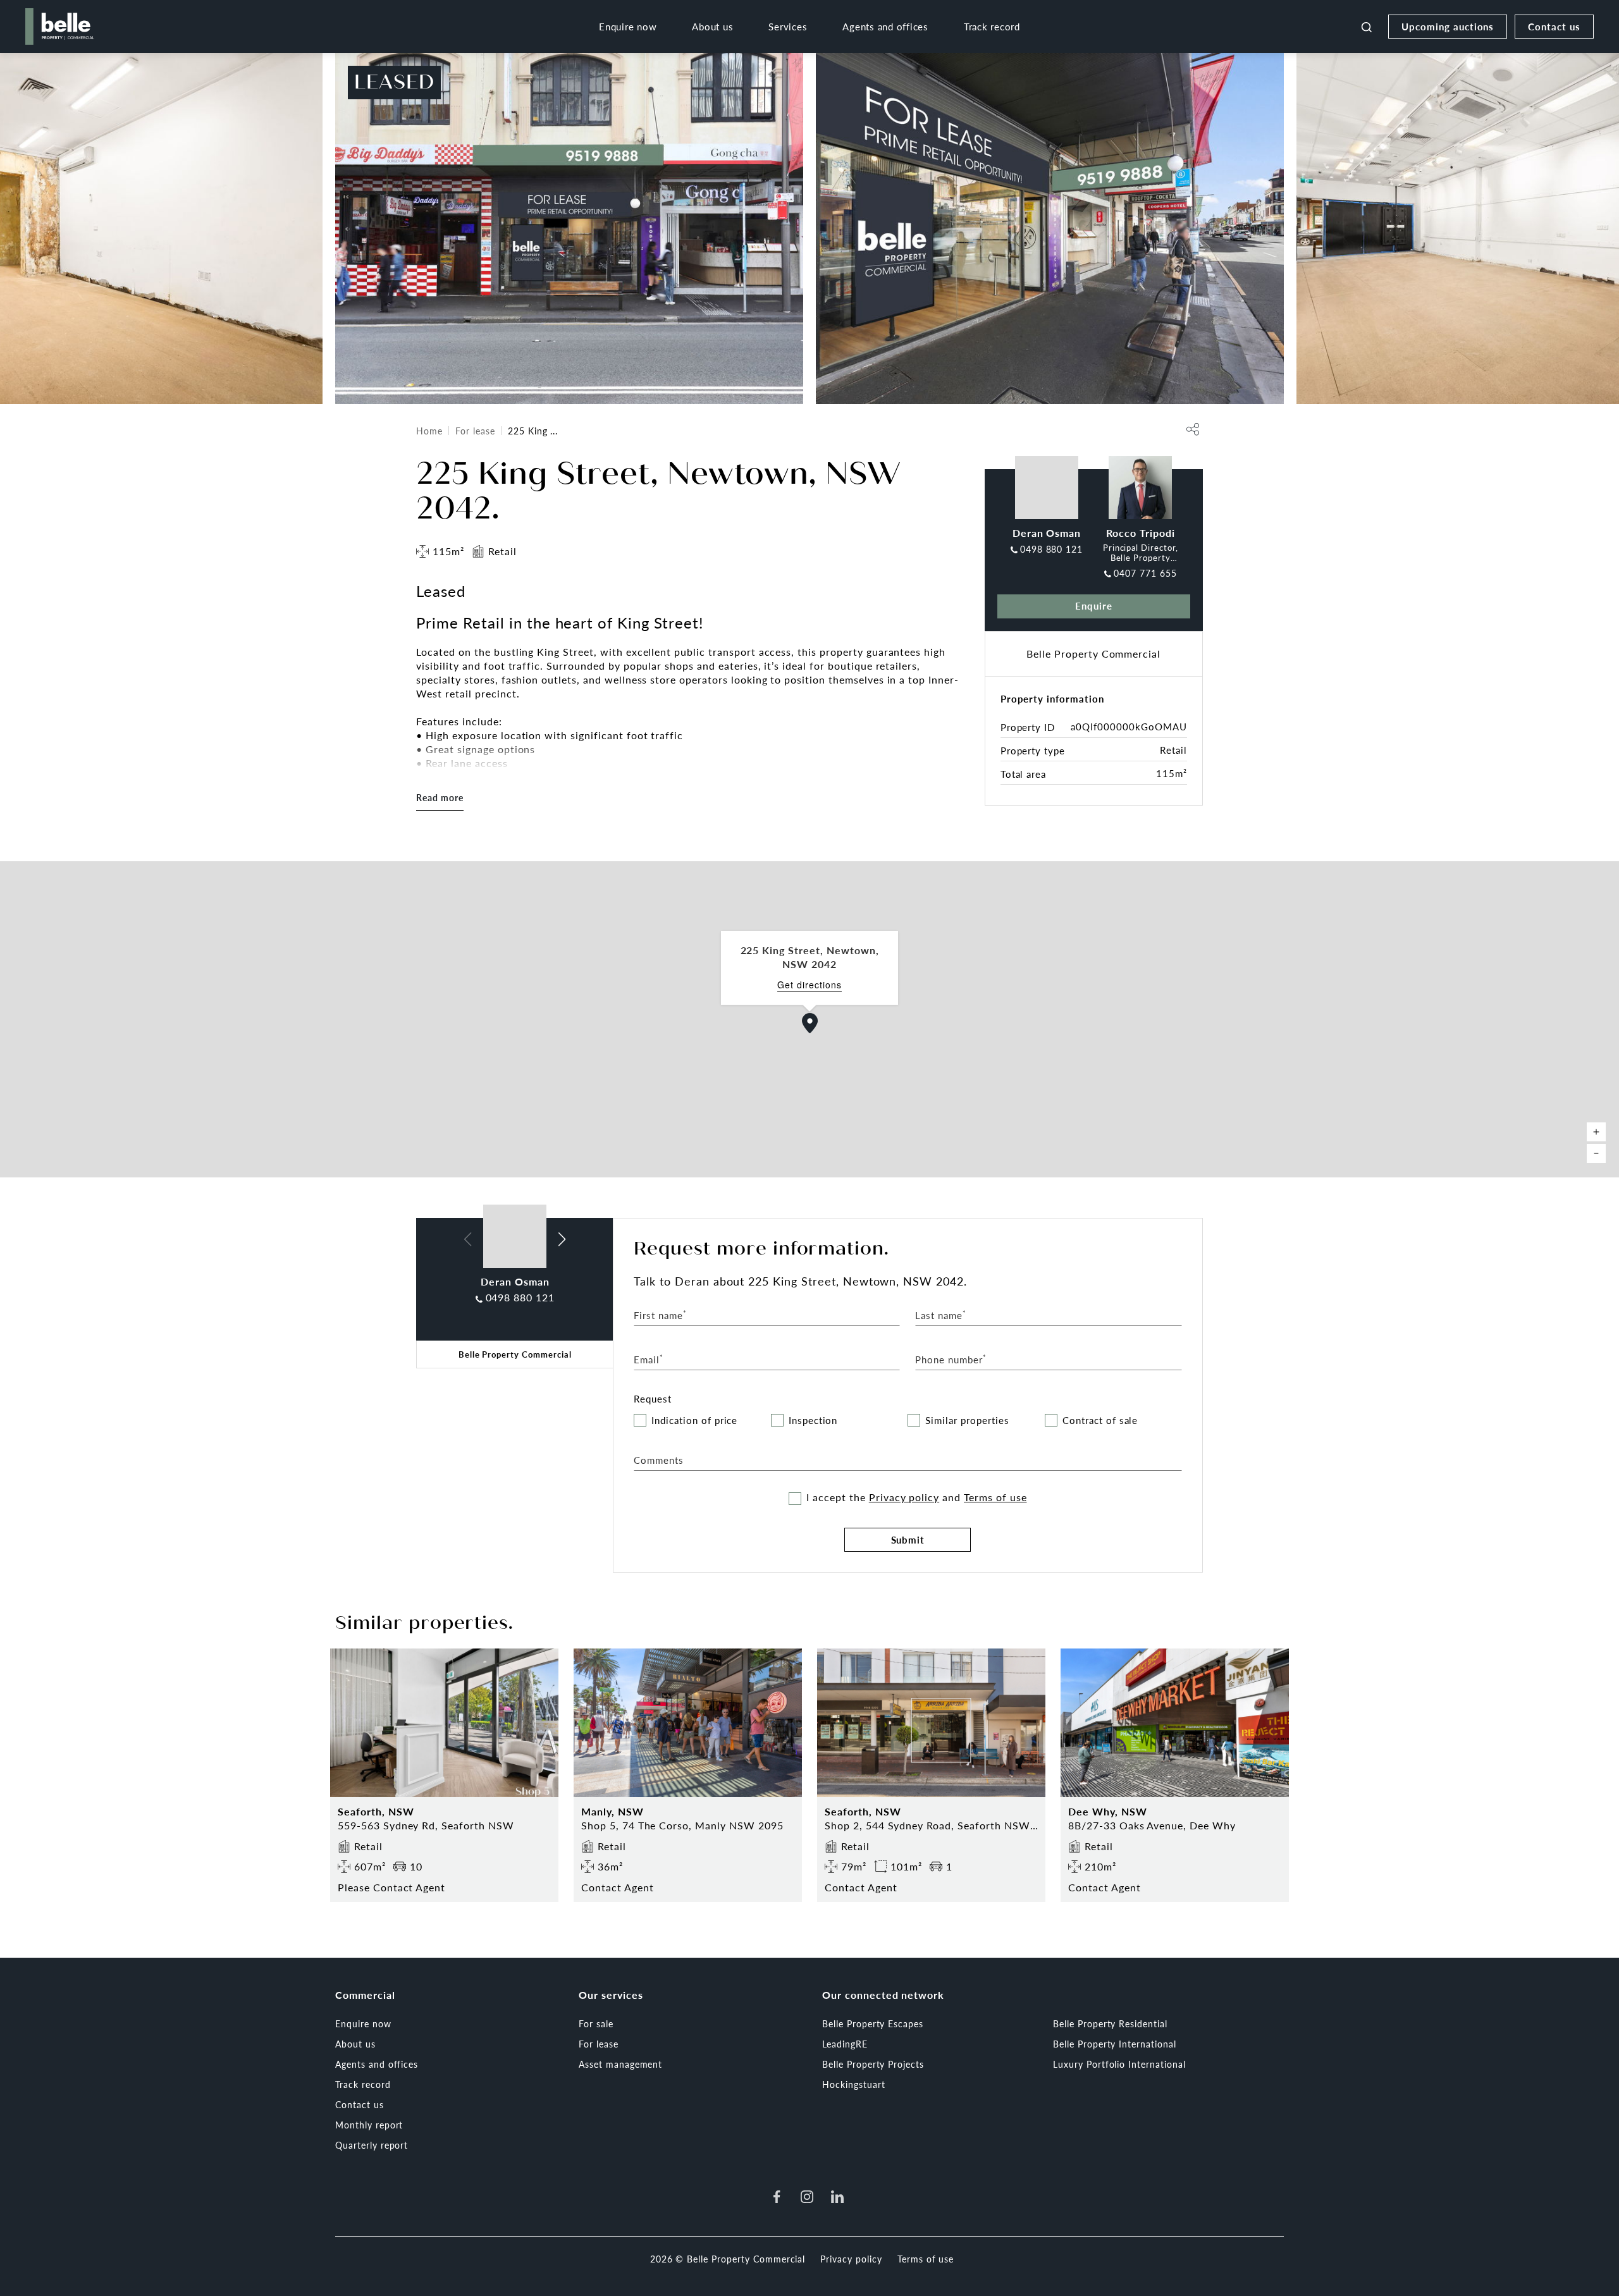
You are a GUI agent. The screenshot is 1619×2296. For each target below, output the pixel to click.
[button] (810, 1023)
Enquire (1094, 605)
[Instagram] (807, 2197)
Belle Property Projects (873, 2064)
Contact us (1554, 26)
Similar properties (967, 1421)
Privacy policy (904, 1497)
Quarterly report (372, 2145)
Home (429, 431)
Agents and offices (885, 26)
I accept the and (916, 1497)
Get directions (809, 985)
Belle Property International (1115, 2044)
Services (788, 26)
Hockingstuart (853, 2084)
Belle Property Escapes (873, 2023)
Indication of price (694, 1421)
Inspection (813, 1421)
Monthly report (369, 2125)
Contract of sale (1100, 1421)
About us (712, 26)
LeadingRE (845, 2044)
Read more (440, 797)
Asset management (620, 2064)
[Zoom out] (1596, 1153)
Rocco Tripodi (1140, 533)
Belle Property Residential (1110, 2023)
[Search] (1367, 27)
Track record (992, 26)
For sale (596, 2023)
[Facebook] (777, 2197)
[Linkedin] (837, 2197)
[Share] (1193, 429)
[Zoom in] (1596, 1132)
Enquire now (628, 26)
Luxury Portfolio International (1119, 2064)
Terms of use (995, 1497)
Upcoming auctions (1448, 26)
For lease (475, 431)
